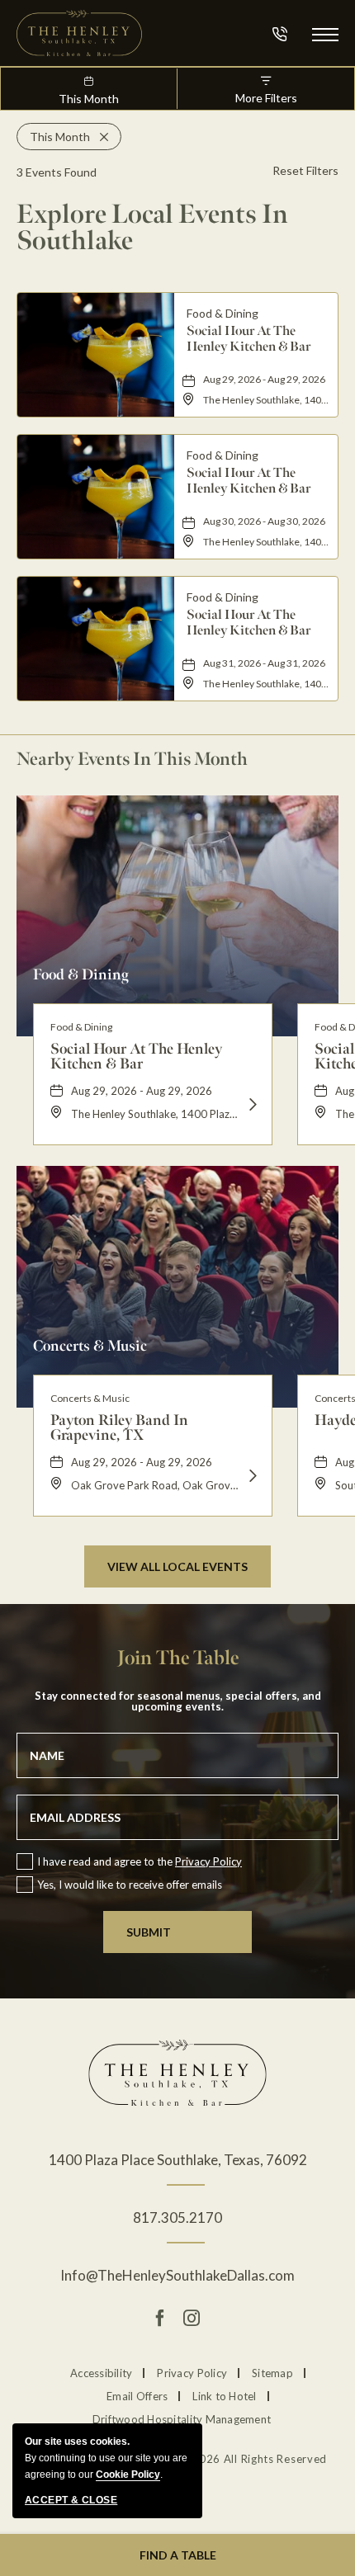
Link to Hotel (224, 2396)
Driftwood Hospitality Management (182, 2419)
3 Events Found (57, 172)
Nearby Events (132, 759)
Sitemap (272, 2373)
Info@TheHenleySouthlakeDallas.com (177, 2275)
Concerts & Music (90, 1345)
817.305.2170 (177, 2217)
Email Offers (137, 2396)
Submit (149, 1932)
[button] (325, 33)
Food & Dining (81, 974)
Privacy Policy (208, 1861)
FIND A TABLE (178, 2555)
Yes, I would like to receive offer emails (130, 1885)
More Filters (266, 98)
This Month (89, 99)
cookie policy (128, 2475)
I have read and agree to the (140, 1861)
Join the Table (178, 1658)
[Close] (99, 137)
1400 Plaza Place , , (178, 2160)
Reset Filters (305, 170)
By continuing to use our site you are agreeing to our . (106, 2458)
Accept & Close (71, 2500)
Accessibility (101, 2373)
